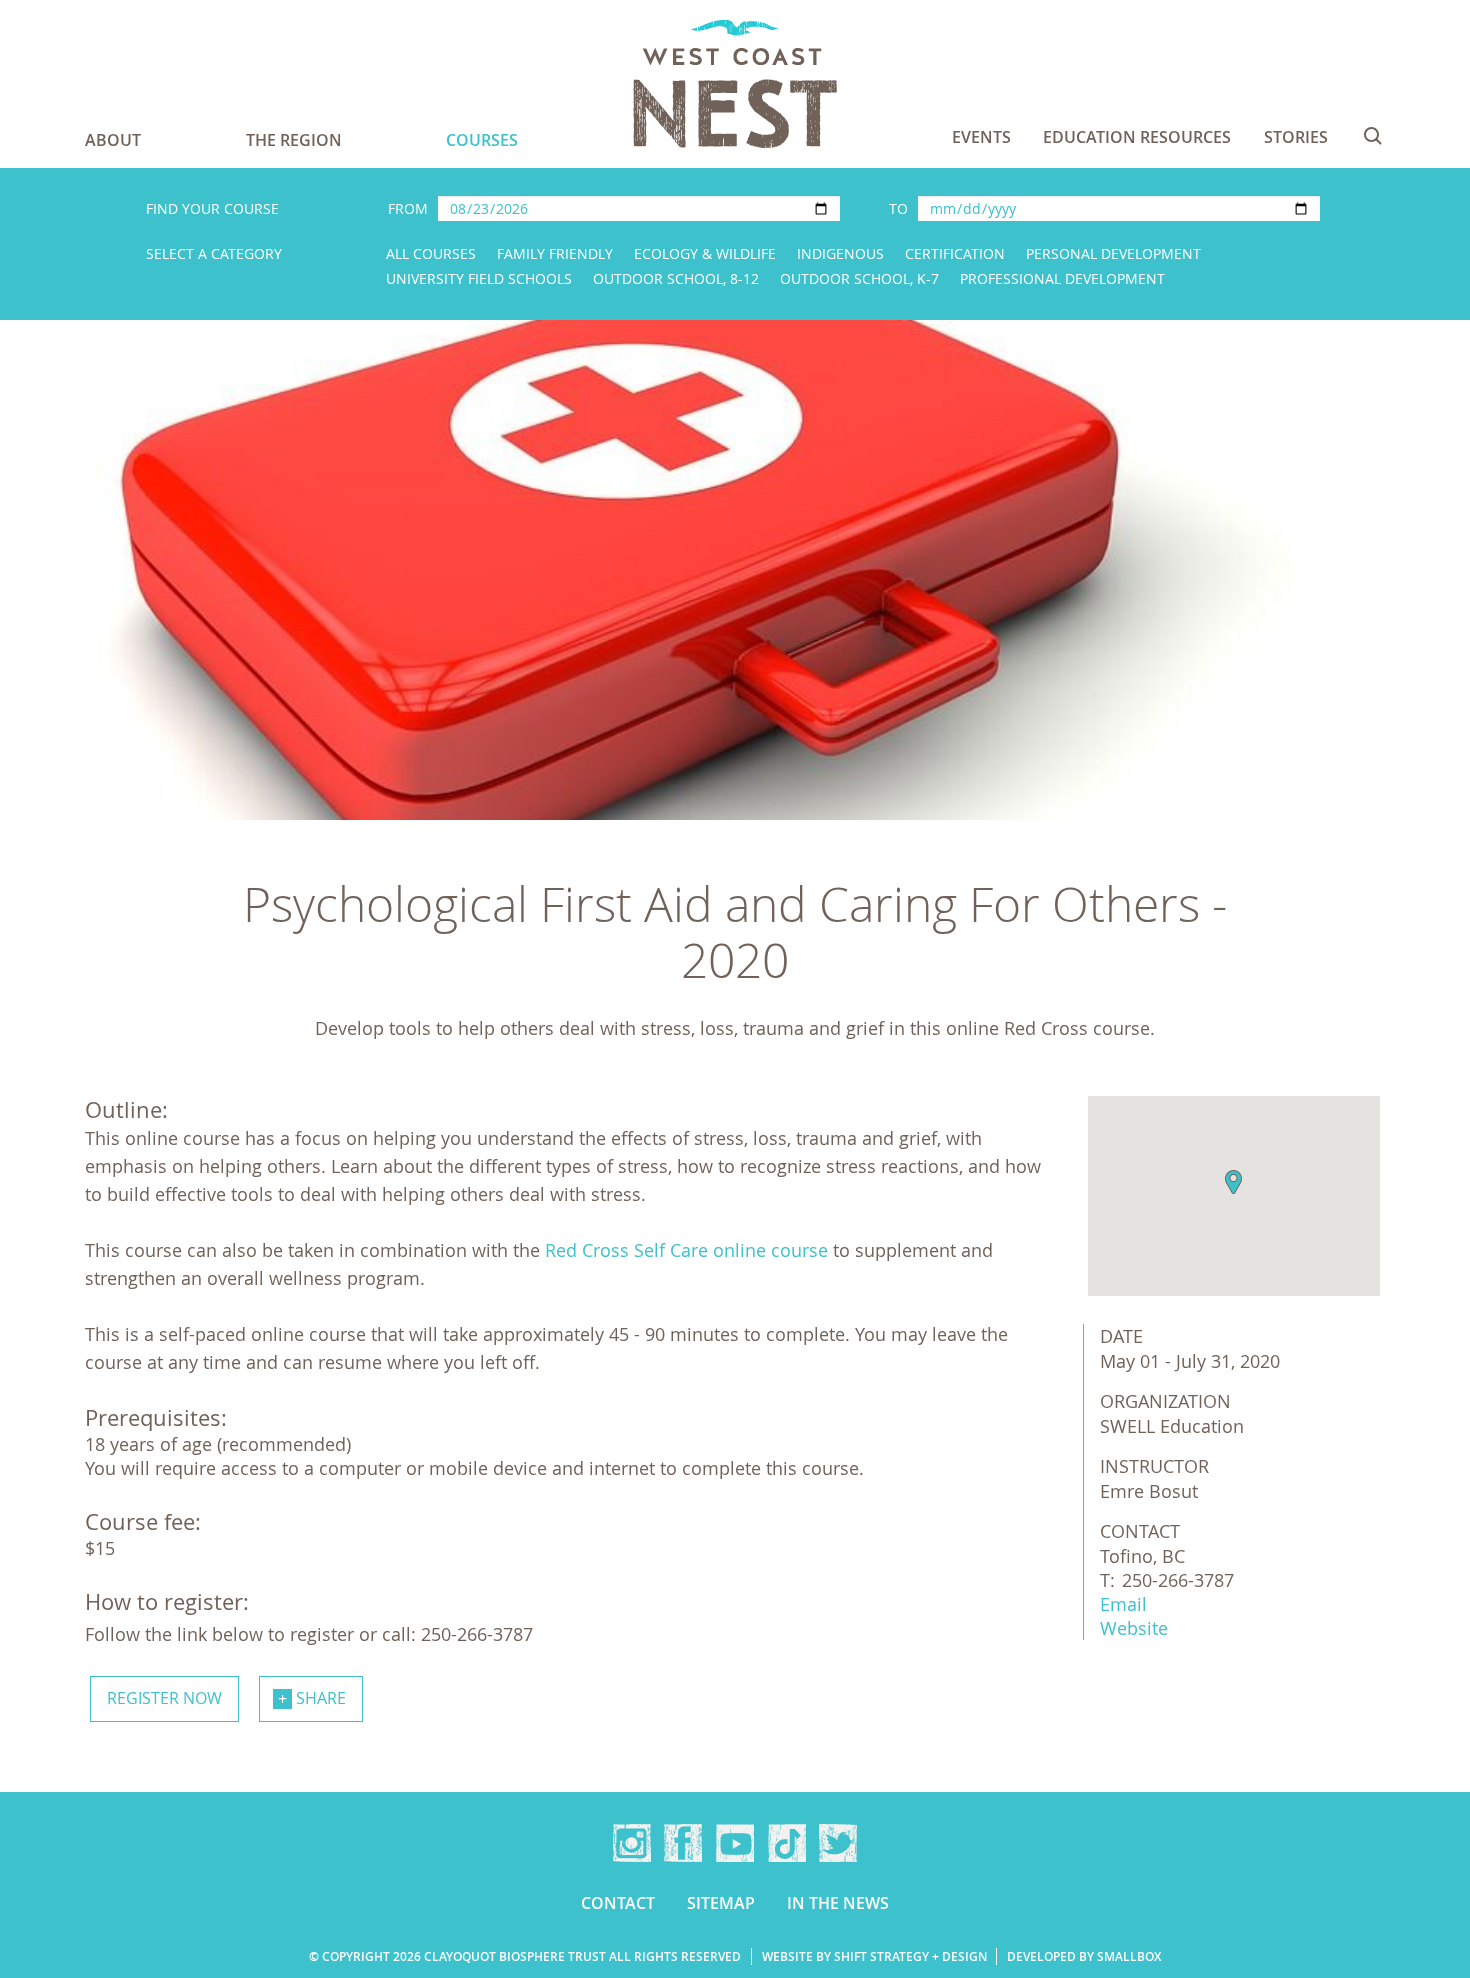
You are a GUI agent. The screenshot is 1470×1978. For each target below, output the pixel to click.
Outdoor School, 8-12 (676, 278)
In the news (838, 1903)
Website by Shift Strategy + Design (874, 1956)
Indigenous (840, 253)
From (408, 208)
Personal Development (1113, 253)
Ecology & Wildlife (705, 253)
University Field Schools (479, 278)
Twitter (838, 1843)
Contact (618, 1903)
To (898, 208)
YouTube (735, 1843)
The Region (294, 140)
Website (1134, 1628)
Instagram (632, 1843)
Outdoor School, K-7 (859, 278)
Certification (955, 253)
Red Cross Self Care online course (684, 1250)
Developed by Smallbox (1084, 1956)
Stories (1296, 137)
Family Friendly (555, 253)
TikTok (787, 1843)
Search (1373, 136)
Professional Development (1062, 278)
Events (981, 137)
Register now (164, 1698)
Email (1123, 1604)
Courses (482, 140)
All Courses (431, 253)
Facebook (683, 1843)
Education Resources (1137, 137)
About (113, 140)
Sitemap (721, 1903)
